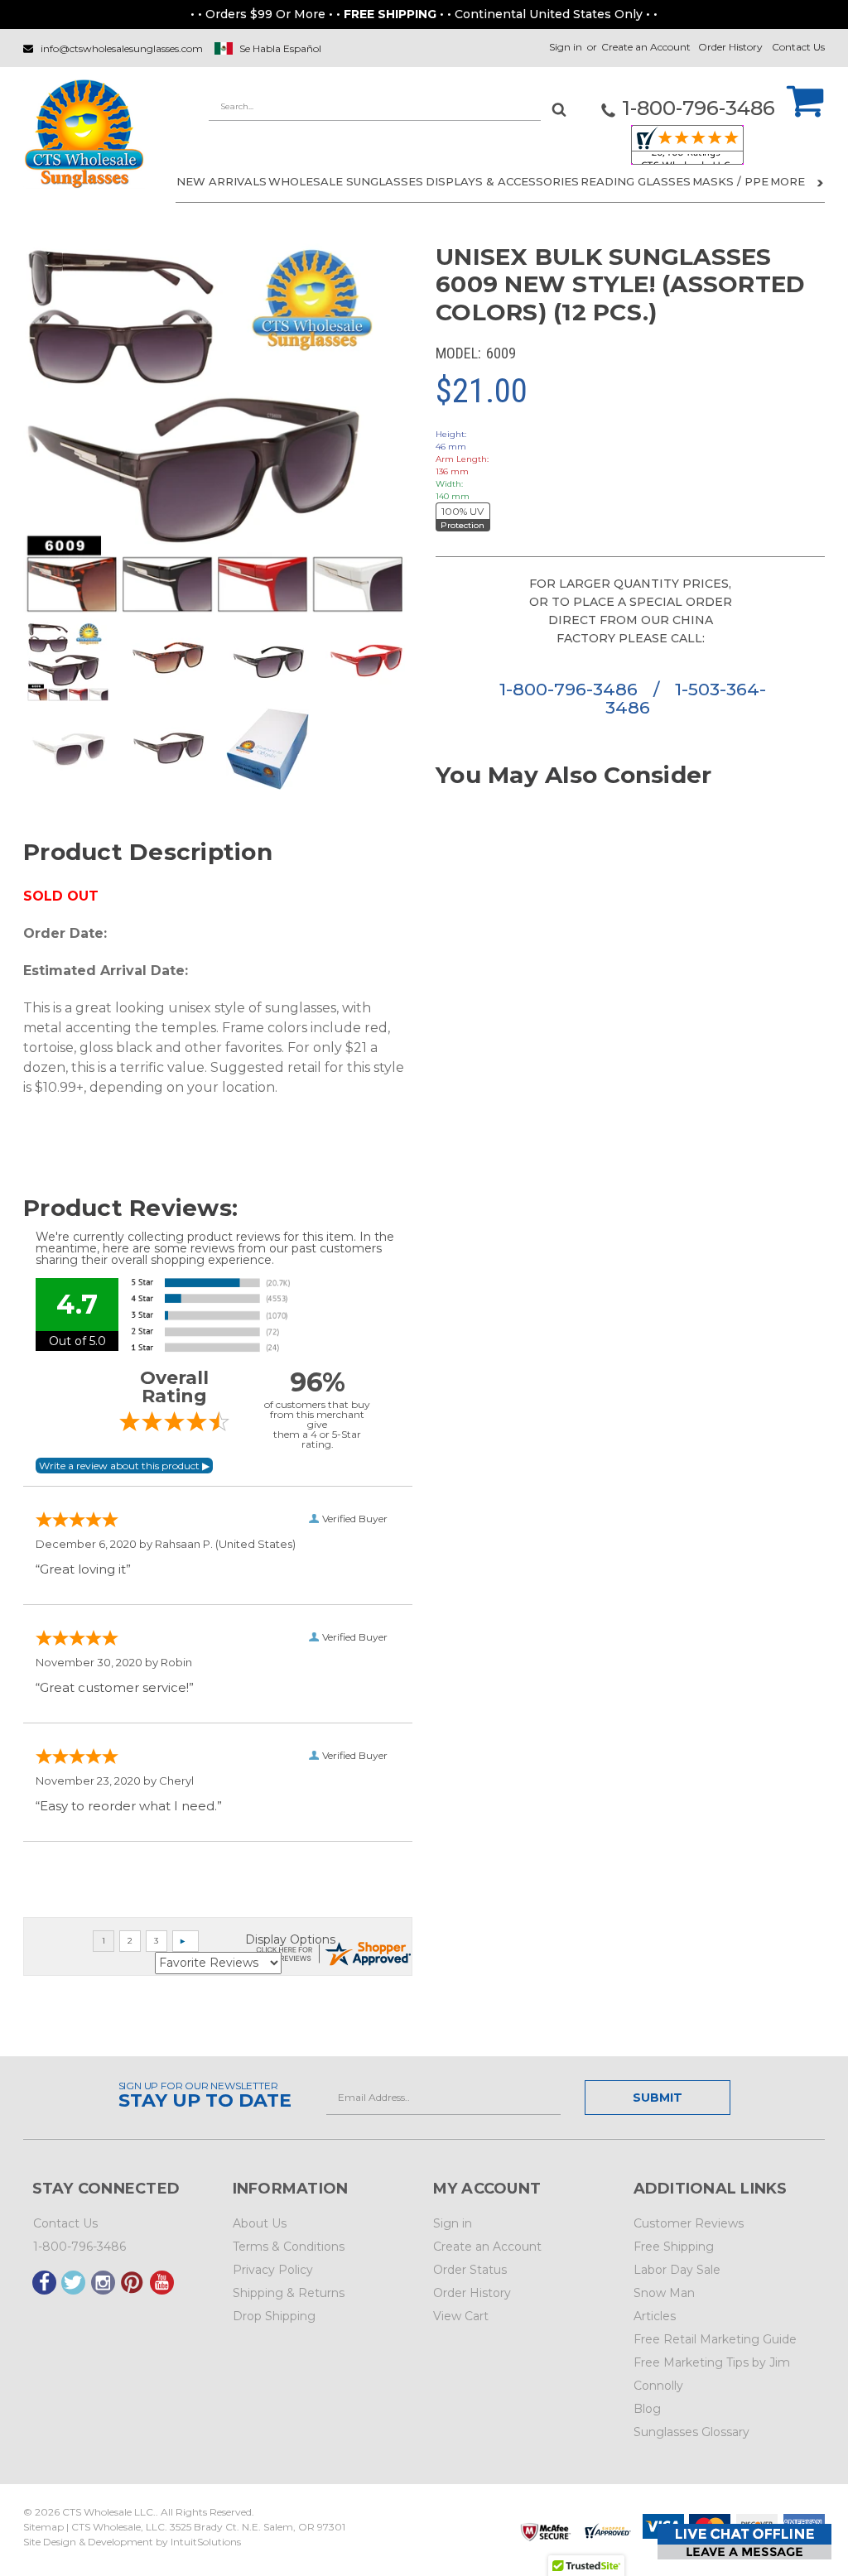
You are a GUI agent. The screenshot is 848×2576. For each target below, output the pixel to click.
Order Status (470, 2270)
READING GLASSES (636, 181)
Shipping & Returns (289, 2293)
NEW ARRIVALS (222, 181)
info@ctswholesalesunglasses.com (122, 48)
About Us (260, 2223)
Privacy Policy (273, 2270)
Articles (655, 2316)
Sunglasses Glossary (691, 2432)
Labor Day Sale (677, 2270)
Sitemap (43, 2527)
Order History (730, 47)
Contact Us (798, 47)
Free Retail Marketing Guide (715, 2339)
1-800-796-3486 (571, 689)
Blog (647, 2409)
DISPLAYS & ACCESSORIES (502, 181)
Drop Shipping (274, 2316)
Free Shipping (674, 2247)
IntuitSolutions (206, 2542)
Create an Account (646, 47)
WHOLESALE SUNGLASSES (346, 181)
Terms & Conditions (289, 2247)
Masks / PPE (730, 181)
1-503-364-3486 (686, 698)
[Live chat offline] (744, 2542)
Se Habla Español (280, 48)
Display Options (290, 1939)
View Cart (461, 2316)
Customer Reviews (689, 2223)
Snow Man (664, 2293)
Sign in (566, 47)
